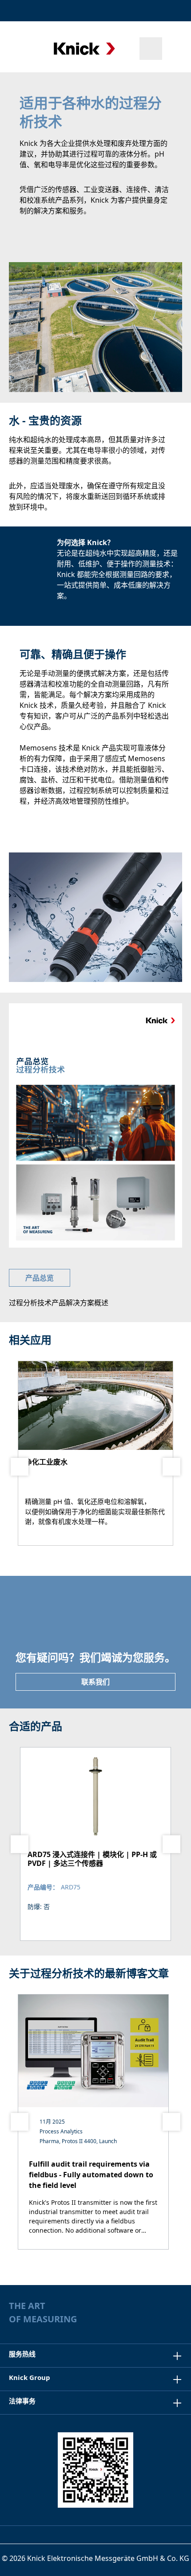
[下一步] (171, 1467)
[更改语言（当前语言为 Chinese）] (175, 11)
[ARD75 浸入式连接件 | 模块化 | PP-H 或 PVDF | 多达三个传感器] (95, 1844)
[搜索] (151, 49)
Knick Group (30, 2377)
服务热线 (22, 2354)
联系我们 (95, 1682)
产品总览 (40, 1278)
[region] (95, 1844)
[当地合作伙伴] (132, 11)
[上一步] (20, 1467)
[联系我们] (152, 11)
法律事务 (22, 2401)
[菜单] (19, 48)
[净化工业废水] (95, 1453)
